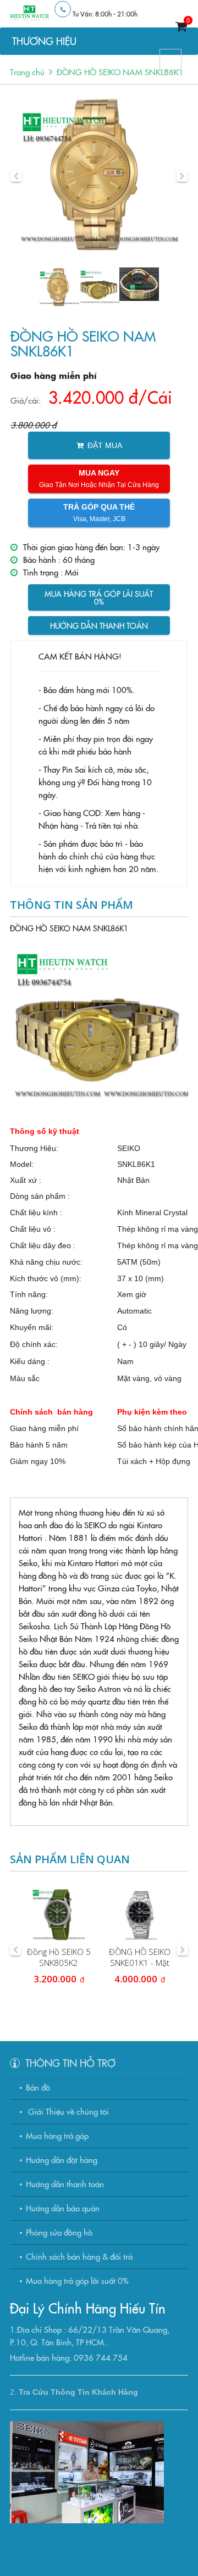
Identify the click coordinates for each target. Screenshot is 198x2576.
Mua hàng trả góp (57, 2135)
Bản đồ (38, 2087)
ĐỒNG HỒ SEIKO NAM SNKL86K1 (120, 72)
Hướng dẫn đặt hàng (62, 2159)
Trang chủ (27, 72)
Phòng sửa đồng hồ (59, 2232)
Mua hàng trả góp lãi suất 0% (99, 597)
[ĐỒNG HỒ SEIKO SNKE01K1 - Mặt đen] (139, 1915)
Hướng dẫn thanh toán (99, 625)
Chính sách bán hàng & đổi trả (79, 2256)
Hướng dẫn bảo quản (63, 2208)
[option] (99, 176)
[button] (16, 176)
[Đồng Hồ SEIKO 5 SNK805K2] (59, 1915)
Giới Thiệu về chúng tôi (67, 2111)
